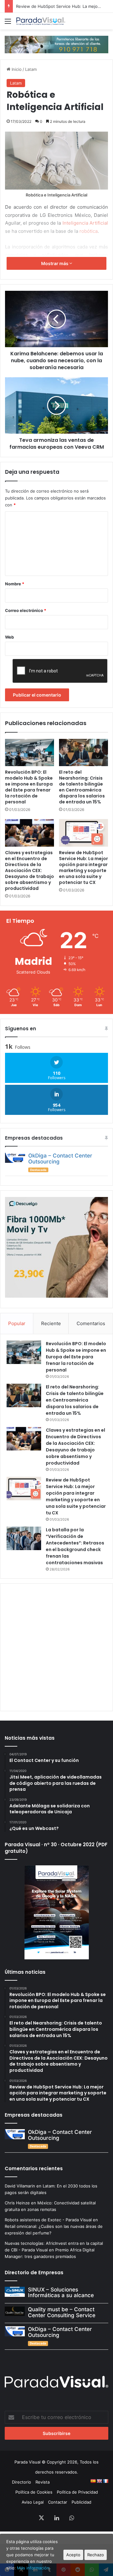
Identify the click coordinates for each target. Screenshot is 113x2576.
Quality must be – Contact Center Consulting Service (62, 2312)
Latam (31, 69)
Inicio (16, 69)
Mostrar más (55, 263)
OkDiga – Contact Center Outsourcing (60, 1159)
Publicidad (81, 2502)
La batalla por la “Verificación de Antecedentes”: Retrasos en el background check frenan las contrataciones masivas (75, 1546)
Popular (17, 1323)
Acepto (73, 2555)
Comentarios (91, 1323)
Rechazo (96, 2555)
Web (9, 637)
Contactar (58, 2502)
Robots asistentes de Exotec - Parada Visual (48, 2220)
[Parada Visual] (41, 21)
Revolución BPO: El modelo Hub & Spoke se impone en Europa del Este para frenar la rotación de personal (29, 787)
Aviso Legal (33, 2502)
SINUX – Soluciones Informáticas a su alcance (61, 2293)
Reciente (51, 1323)
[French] (105, 2481)
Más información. (34, 2568)
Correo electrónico (26, 610)
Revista (43, 2482)
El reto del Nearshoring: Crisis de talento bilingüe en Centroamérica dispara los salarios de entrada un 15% (82, 787)
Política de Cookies (34, 2492)
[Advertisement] (56, 1646)
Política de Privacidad (77, 2492)
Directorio (22, 2482)
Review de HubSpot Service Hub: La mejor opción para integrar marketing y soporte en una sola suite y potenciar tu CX (83, 867)
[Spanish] (93, 2481)
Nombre (15, 584)
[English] (99, 2481)
